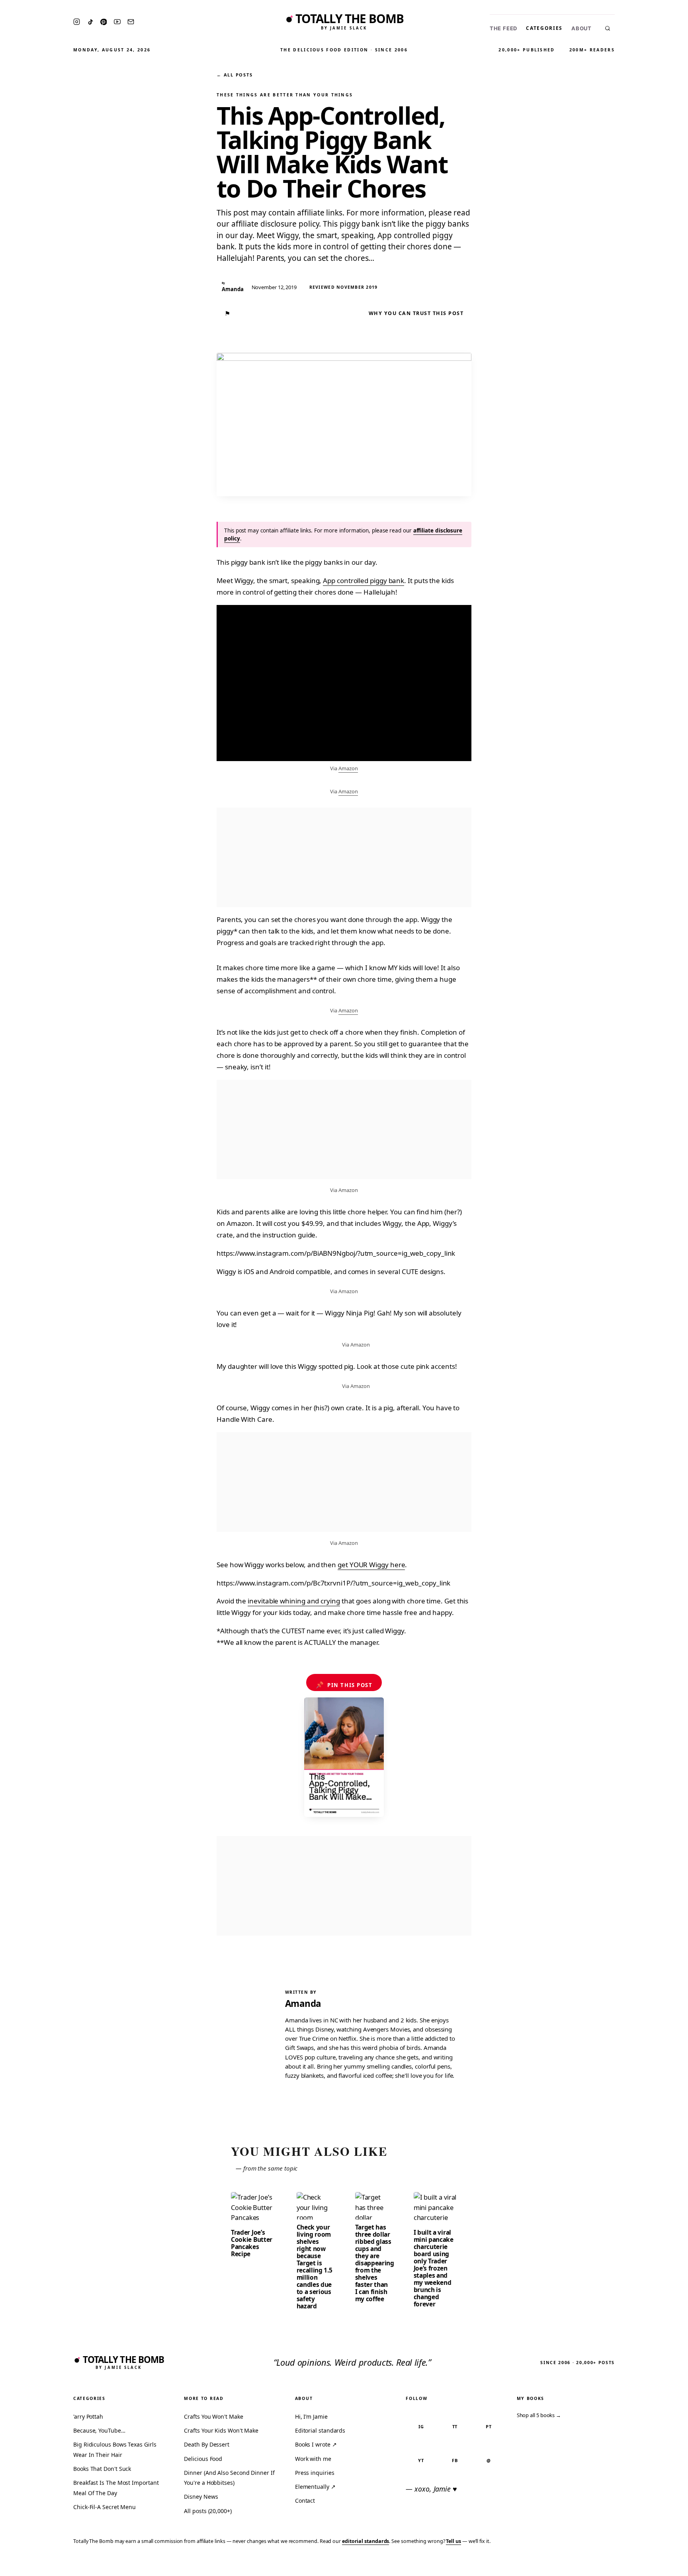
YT (421, 2460)
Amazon (348, 768)
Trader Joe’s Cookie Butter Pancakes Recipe (252, 2243)
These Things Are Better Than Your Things (285, 95)
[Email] (131, 22)
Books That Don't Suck (102, 2469)
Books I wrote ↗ (316, 2444)
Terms (559, 2565)
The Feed (503, 28)
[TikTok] (90, 22)
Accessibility (661, 2565)
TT (455, 2426)
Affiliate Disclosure (604, 2565)
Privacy (531, 2565)
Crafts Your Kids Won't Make (221, 2430)
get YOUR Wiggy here (371, 1565)
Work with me (313, 2459)
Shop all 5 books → (539, 2415)
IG (421, 2426)
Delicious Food (203, 2459)
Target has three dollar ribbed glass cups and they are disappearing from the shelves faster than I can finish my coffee (375, 2263)
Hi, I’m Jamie (311, 2416)
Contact (305, 2501)
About (581, 28)
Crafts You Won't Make (213, 2416)
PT (489, 2426)
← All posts (235, 75)
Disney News (201, 2497)
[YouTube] (117, 22)
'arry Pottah (88, 2416)
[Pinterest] (104, 22)
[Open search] (608, 28)
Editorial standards (320, 2430)
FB (455, 2460)
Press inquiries (315, 2473)
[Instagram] (77, 22)
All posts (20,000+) (208, 2511)
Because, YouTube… (99, 2430)
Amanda (303, 2003)
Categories (544, 28)
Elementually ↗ (315, 2487)
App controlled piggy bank (364, 580)
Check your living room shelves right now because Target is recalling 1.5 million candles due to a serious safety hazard (315, 2267)
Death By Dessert (207, 2444)
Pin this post (344, 1685)
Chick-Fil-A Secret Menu (105, 2507)
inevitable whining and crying (294, 1601)
